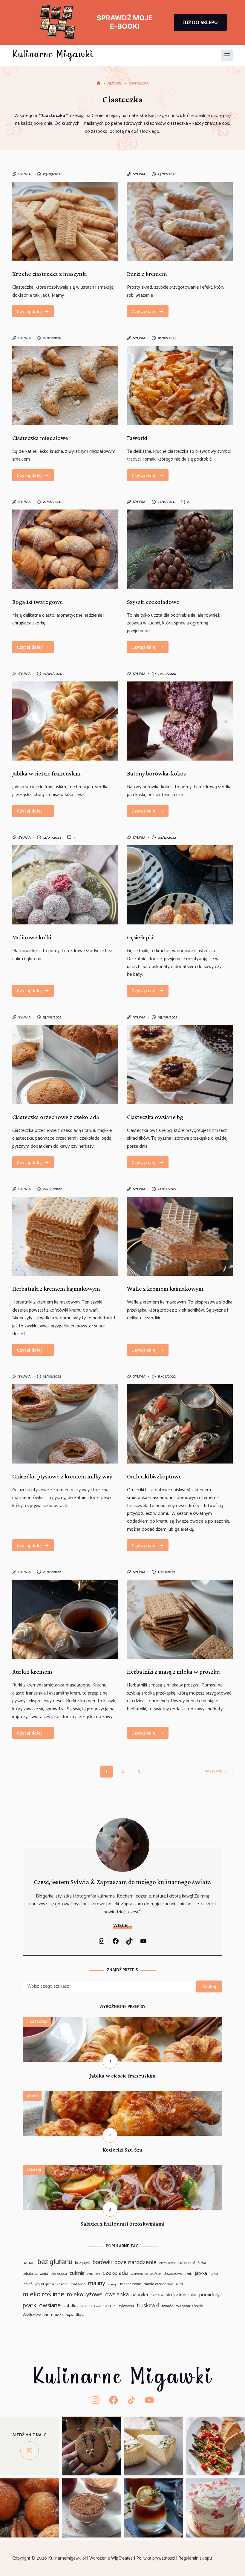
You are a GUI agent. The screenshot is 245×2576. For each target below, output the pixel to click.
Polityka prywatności (156, 2558)
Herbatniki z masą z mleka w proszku (173, 1672)
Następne (213, 1771)
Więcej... (123, 1926)
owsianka (117, 2295)
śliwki (80, 2315)
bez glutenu (55, 2262)
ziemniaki (53, 2315)
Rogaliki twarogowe (37, 602)
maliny (97, 2283)
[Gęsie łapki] (180, 885)
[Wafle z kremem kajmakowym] (180, 1236)
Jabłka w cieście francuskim (46, 773)
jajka (214, 2274)
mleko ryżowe (85, 2295)
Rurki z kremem (147, 274)
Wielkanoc (32, 2315)
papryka (140, 2295)
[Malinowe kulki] (65, 885)
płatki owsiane (42, 2306)
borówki (102, 2263)
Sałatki (34, 2170)
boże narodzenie (135, 2262)
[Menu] (227, 55)
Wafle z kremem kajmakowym (165, 1289)
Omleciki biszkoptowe (154, 1476)
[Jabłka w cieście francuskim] (65, 721)
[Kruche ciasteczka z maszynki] (65, 221)
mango (113, 2285)
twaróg (168, 2306)
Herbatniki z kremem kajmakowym (56, 1289)
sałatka (71, 2306)
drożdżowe (173, 2274)
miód (179, 2285)
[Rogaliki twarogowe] (65, 549)
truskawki (148, 2306)
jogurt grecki (45, 2284)
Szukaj (209, 1986)
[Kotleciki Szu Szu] (122, 2095)
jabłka (201, 2274)
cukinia (77, 2273)
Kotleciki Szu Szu (122, 2150)
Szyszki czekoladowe (153, 602)
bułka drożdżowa (192, 2263)
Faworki (137, 438)
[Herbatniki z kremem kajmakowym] (65, 1236)
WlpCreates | (124, 2558)
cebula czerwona (35, 2274)
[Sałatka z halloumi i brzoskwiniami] (122, 2169)
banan (29, 2263)
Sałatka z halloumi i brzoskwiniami (122, 2224)
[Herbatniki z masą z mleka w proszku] (180, 1619)
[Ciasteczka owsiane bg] (180, 1065)
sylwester (126, 2306)
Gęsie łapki (140, 937)
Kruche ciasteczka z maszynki (49, 274)
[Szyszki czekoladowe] (180, 549)
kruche (62, 2284)
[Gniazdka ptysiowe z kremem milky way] (65, 1424)
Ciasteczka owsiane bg (155, 1117)
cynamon (93, 2274)
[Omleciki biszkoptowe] (180, 1424)
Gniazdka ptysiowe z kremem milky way (62, 1476)
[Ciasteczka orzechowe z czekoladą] (65, 1065)
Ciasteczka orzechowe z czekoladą (56, 1117)
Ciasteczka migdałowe (40, 438)
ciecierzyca (59, 2274)
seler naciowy (91, 2306)
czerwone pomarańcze (146, 2274)
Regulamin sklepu (196, 2558)
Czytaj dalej (35, 313)
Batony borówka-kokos (156, 773)
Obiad (32, 2096)
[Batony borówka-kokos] (180, 721)
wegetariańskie (190, 2306)
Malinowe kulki (32, 937)
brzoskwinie (167, 2263)
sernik (110, 2306)
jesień (28, 2284)
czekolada (115, 2273)
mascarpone (131, 2284)
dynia (189, 2274)
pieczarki (157, 2296)
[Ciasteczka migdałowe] (65, 385)
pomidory (209, 2295)
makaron (78, 2284)
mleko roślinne (43, 2294)
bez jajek (82, 2263)
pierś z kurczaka (181, 2295)
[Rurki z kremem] (180, 221)
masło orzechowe (159, 2284)
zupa (69, 2315)
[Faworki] (180, 385)
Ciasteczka (37, 2022)
